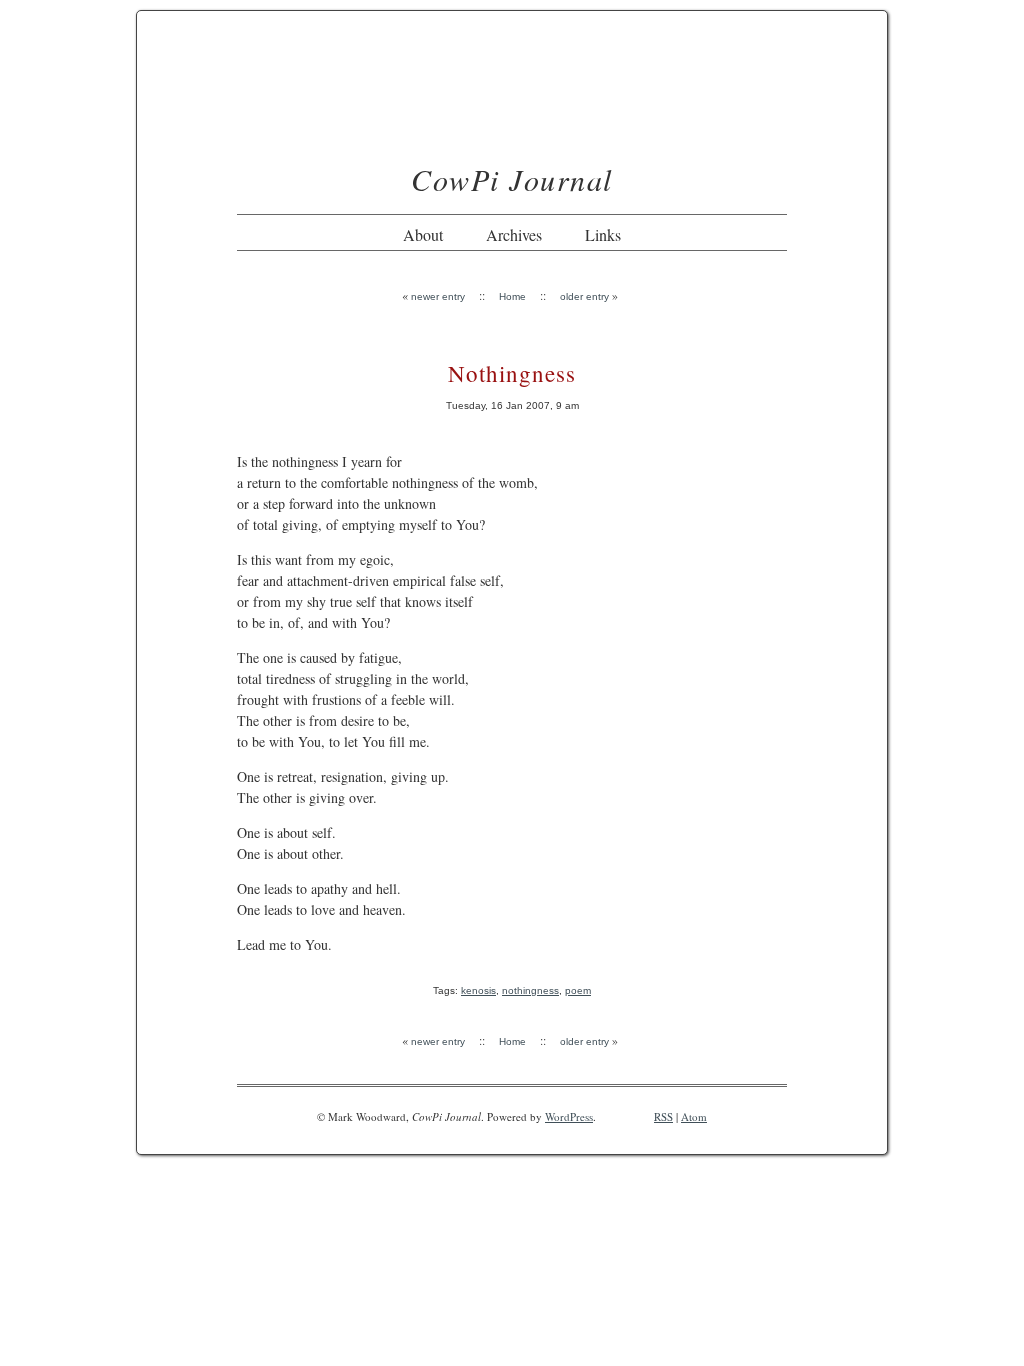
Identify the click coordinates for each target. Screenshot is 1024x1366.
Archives (514, 234)
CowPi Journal (512, 179)
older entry (584, 296)
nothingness (530, 990)
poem (578, 990)
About (423, 234)
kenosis (478, 990)
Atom (694, 1116)
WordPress (569, 1116)
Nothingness (512, 373)
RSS (663, 1116)
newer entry (438, 296)
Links (603, 234)
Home (512, 296)
